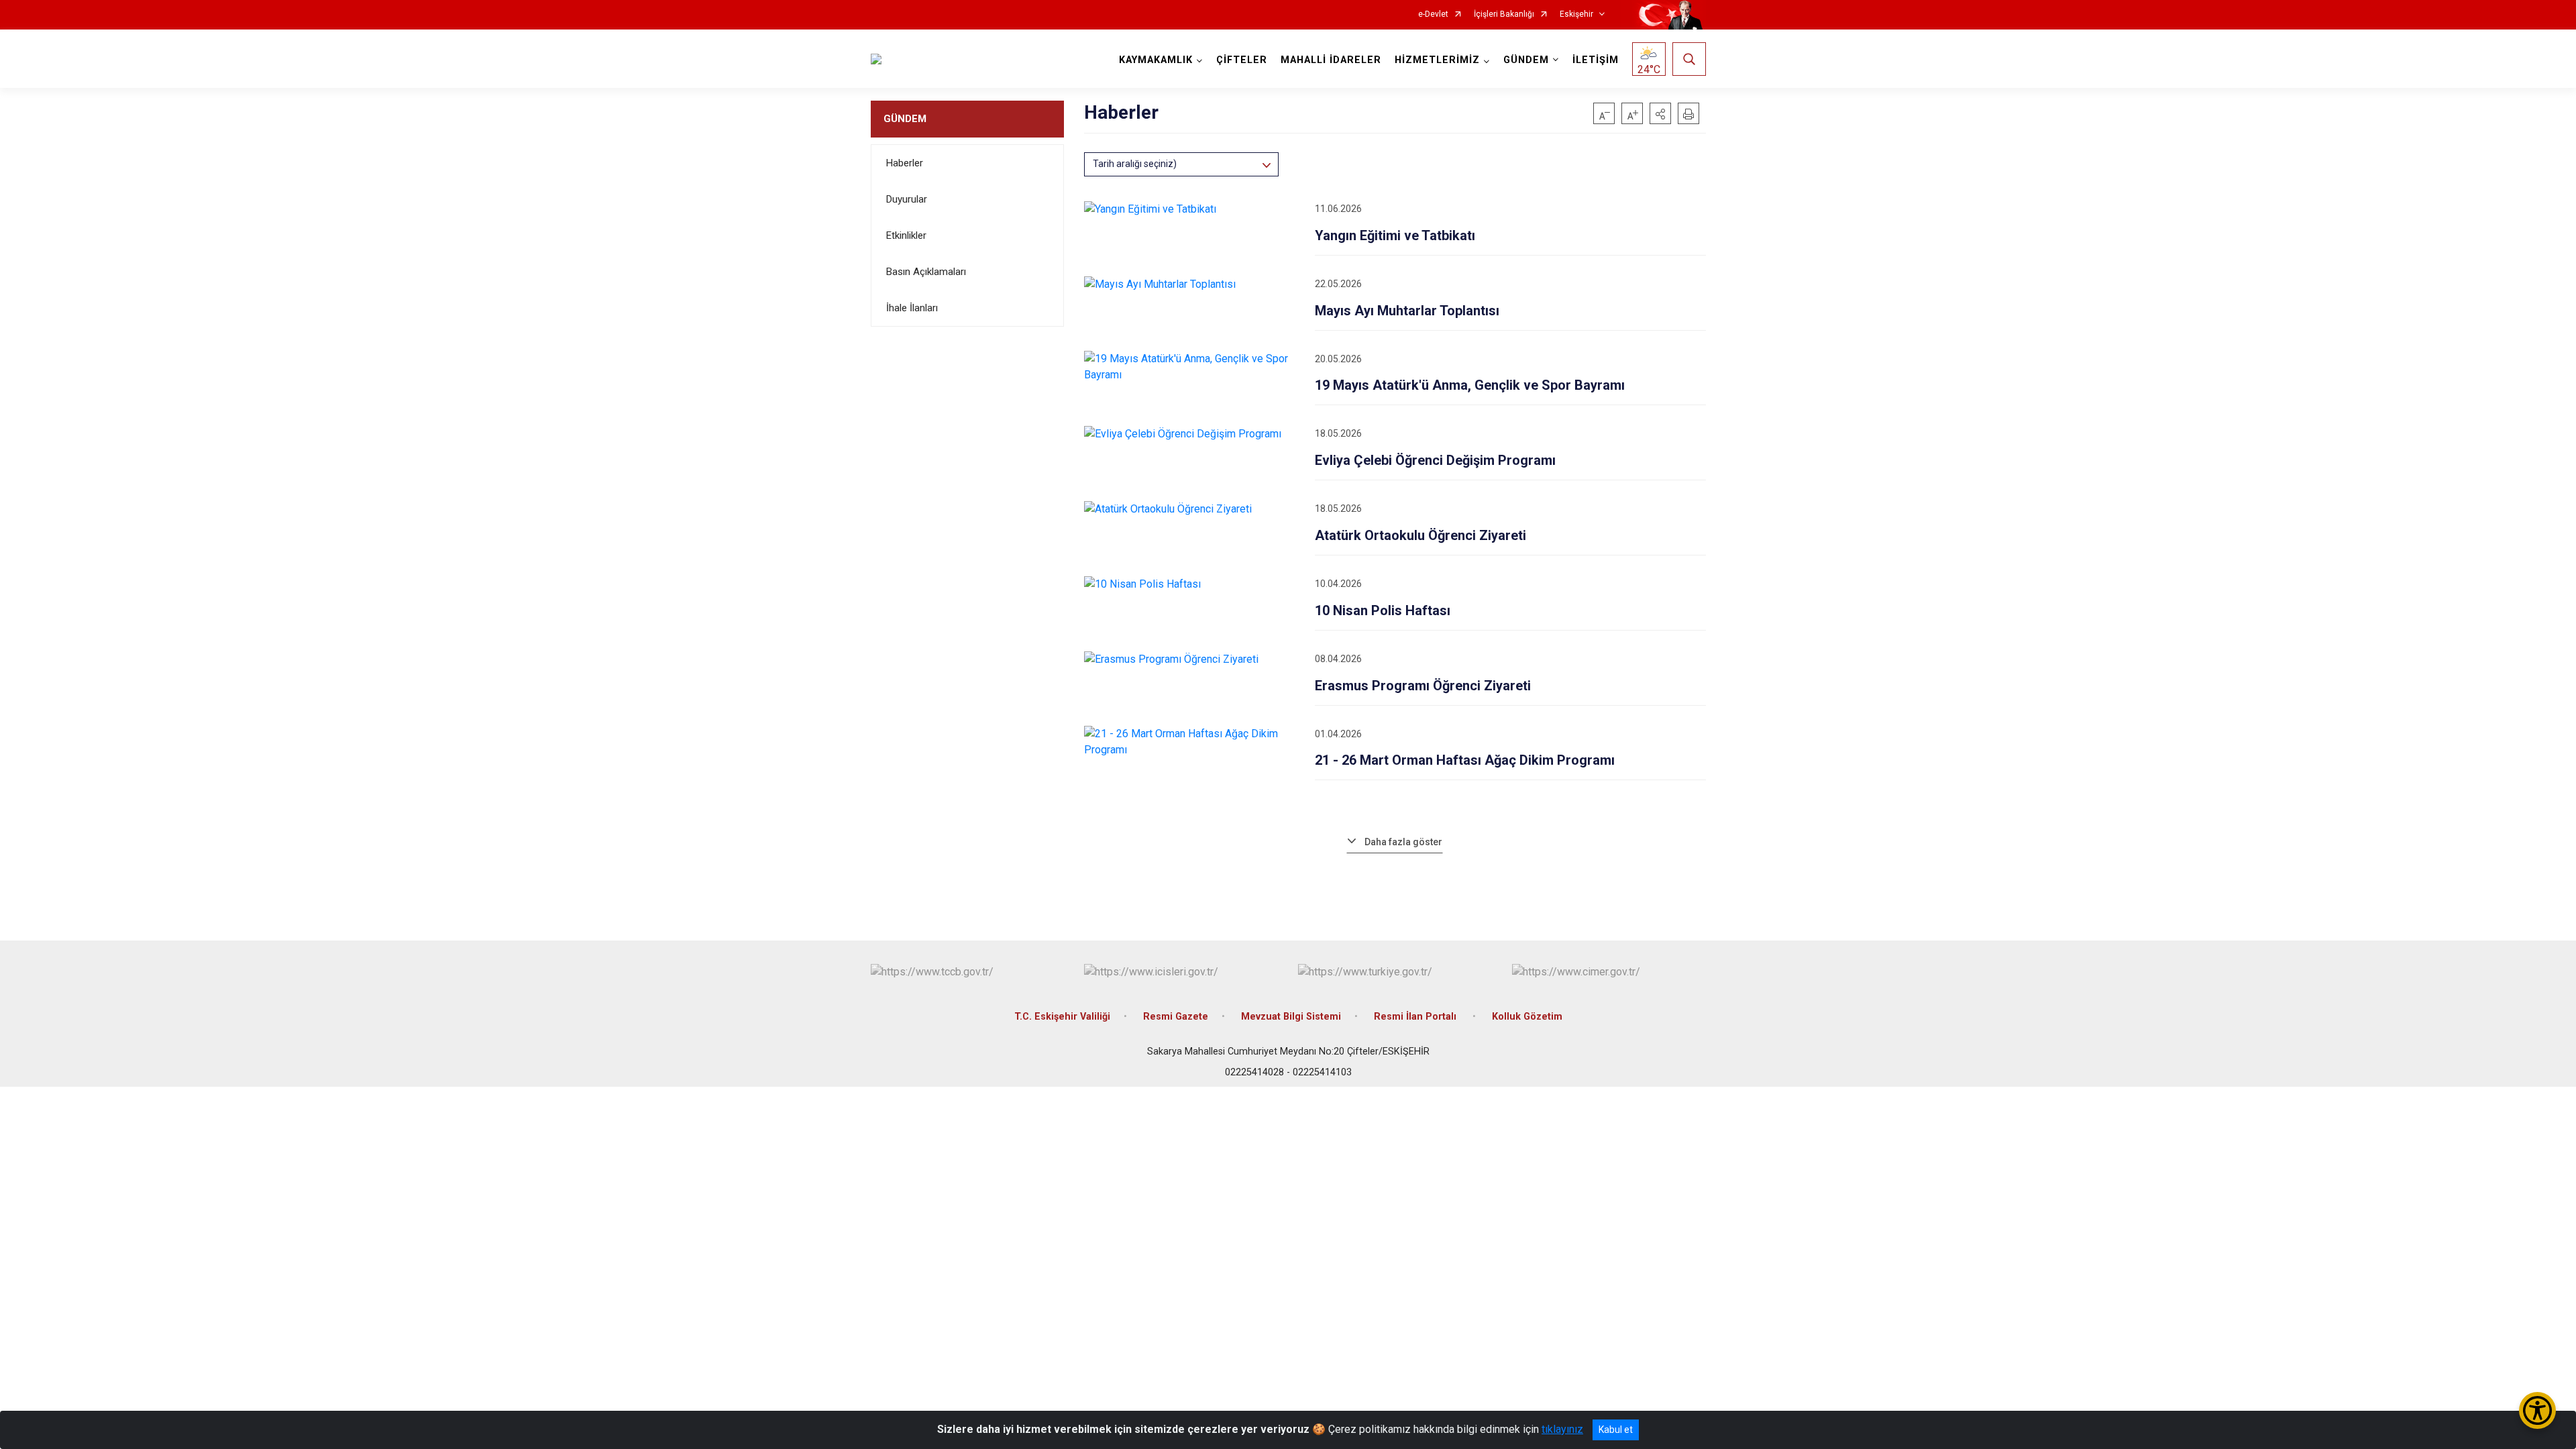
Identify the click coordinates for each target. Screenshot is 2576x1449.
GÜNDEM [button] (1526, 60)
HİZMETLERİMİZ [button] (1437, 60)
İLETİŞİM (1596, 60)
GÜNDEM (905, 119)
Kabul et (1616, 1430)
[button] (1660, 113)
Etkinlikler (906, 235)
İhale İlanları (912, 308)
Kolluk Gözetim (1527, 1017)
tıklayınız (1562, 1429)
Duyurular (907, 199)
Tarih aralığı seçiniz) (1135, 164)
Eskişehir (1576, 14)
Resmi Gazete (1176, 1017)
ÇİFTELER (1242, 60)
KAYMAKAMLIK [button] (1156, 60)
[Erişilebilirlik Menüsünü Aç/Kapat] (2537, 1410)
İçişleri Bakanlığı (1504, 14)
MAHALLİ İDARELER (1331, 60)
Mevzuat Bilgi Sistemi (1291, 1017)
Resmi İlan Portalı (1416, 1017)
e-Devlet (1433, 14)
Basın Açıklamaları (926, 272)
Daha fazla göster (1403, 842)
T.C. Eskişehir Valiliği (1062, 1017)
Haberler (905, 163)
